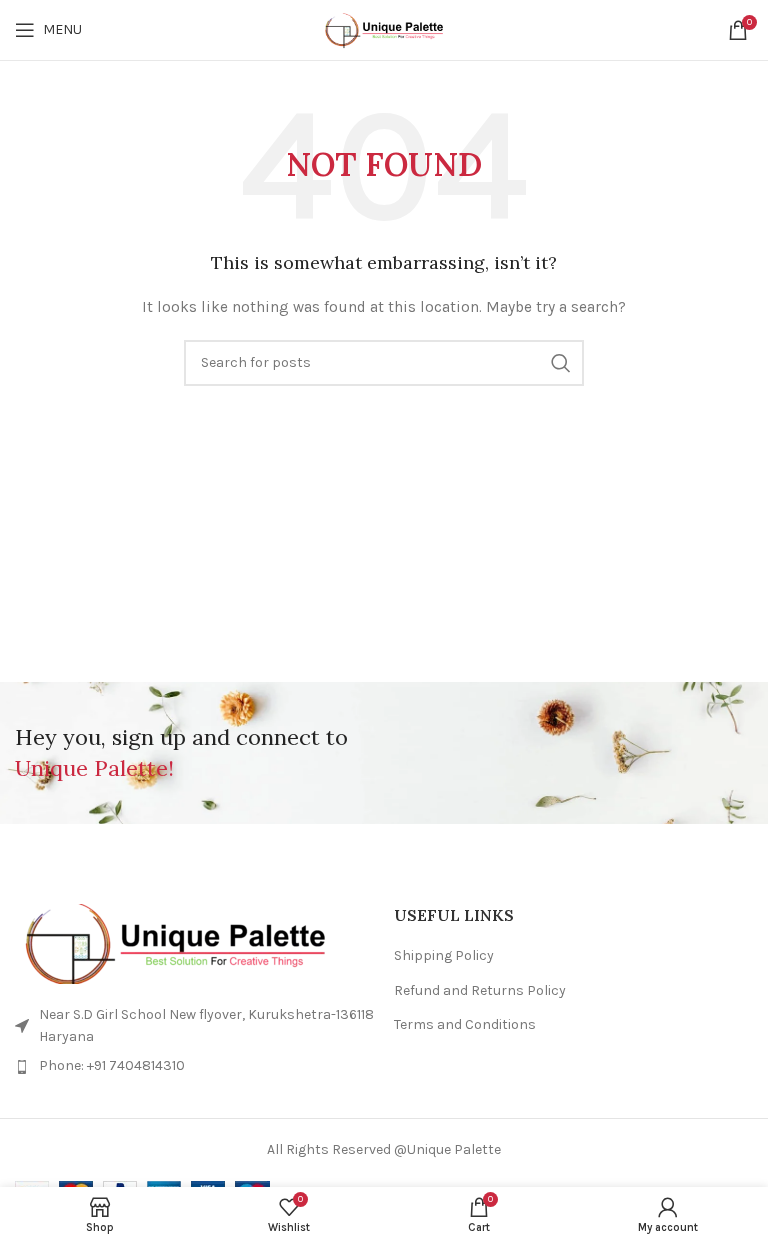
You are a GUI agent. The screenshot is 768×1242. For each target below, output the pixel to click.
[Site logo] (383, 30)
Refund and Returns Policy (480, 990)
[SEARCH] (561, 363)
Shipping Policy (444, 955)
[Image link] (194, 944)
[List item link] (194, 1066)
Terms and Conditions (465, 1024)
